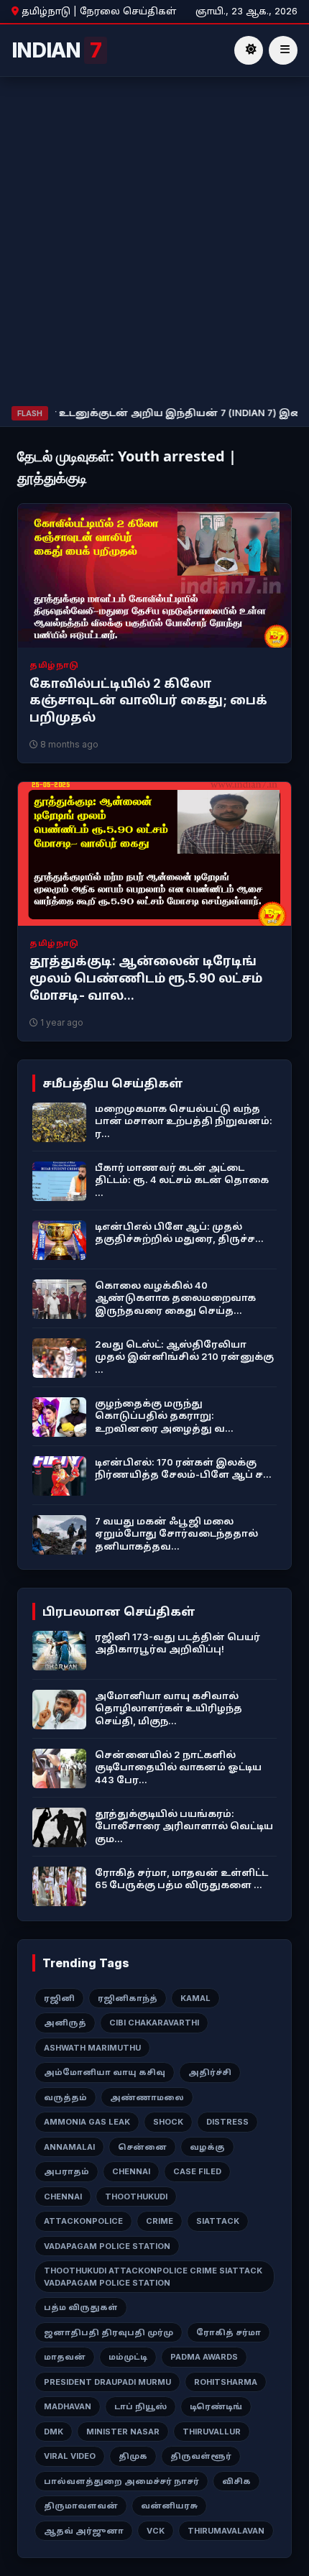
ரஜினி (59, 1998)
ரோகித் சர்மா (229, 2332)
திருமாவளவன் (81, 2506)
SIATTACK (218, 2221)
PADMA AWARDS (204, 2357)
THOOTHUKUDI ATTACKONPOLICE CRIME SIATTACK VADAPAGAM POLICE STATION (153, 2277)
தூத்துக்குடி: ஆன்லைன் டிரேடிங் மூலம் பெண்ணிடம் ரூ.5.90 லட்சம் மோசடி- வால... (146, 978)
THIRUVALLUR (212, 2432)
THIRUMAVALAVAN (226, 2531)
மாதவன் (65, 2357)
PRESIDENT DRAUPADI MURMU (107, 2382)
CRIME (160, 2221)
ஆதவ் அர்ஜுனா (84, 2531)
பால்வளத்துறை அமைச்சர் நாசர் (121, 2481)
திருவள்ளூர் (201, 2456)
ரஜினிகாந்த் (128, 1998)
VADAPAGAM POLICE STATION (107, 2246)
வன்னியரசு (169, 2506)
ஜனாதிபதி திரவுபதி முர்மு (109, 2332)
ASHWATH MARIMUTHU (92, 2048)
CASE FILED (197, 2171)
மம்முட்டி (128, 2357)
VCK (156, 2531)
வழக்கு (207, 2147)
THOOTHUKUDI (136, 2196)
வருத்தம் (65, 2097)
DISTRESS (227, 2122)
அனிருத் (65, 2023)
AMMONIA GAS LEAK (87, 2122)
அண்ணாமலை (147, 2097)
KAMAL (195, 1998)
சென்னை (142, 2147)
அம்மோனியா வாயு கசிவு (105, 2072)
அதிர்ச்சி (210, 2072)
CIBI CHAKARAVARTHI (154, 2023)
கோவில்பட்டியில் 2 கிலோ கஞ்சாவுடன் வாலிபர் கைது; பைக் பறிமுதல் (148, 701)
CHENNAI (131, 2171)
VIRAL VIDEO (70, 2456)
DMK (54, 2432)
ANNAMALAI (69, 2147)
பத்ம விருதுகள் (81, 2307)
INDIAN (56, 50)
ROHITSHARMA (226, 2382)
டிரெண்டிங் (216, 2406)
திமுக (133, 2456)
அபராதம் (66, 2171)
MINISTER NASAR (123, 2432)
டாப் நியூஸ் (140, 2406)
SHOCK (168, 2122)
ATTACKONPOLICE (83, 2221)
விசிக (236, 2481)
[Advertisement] (154, 244)
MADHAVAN (68, 2406)
